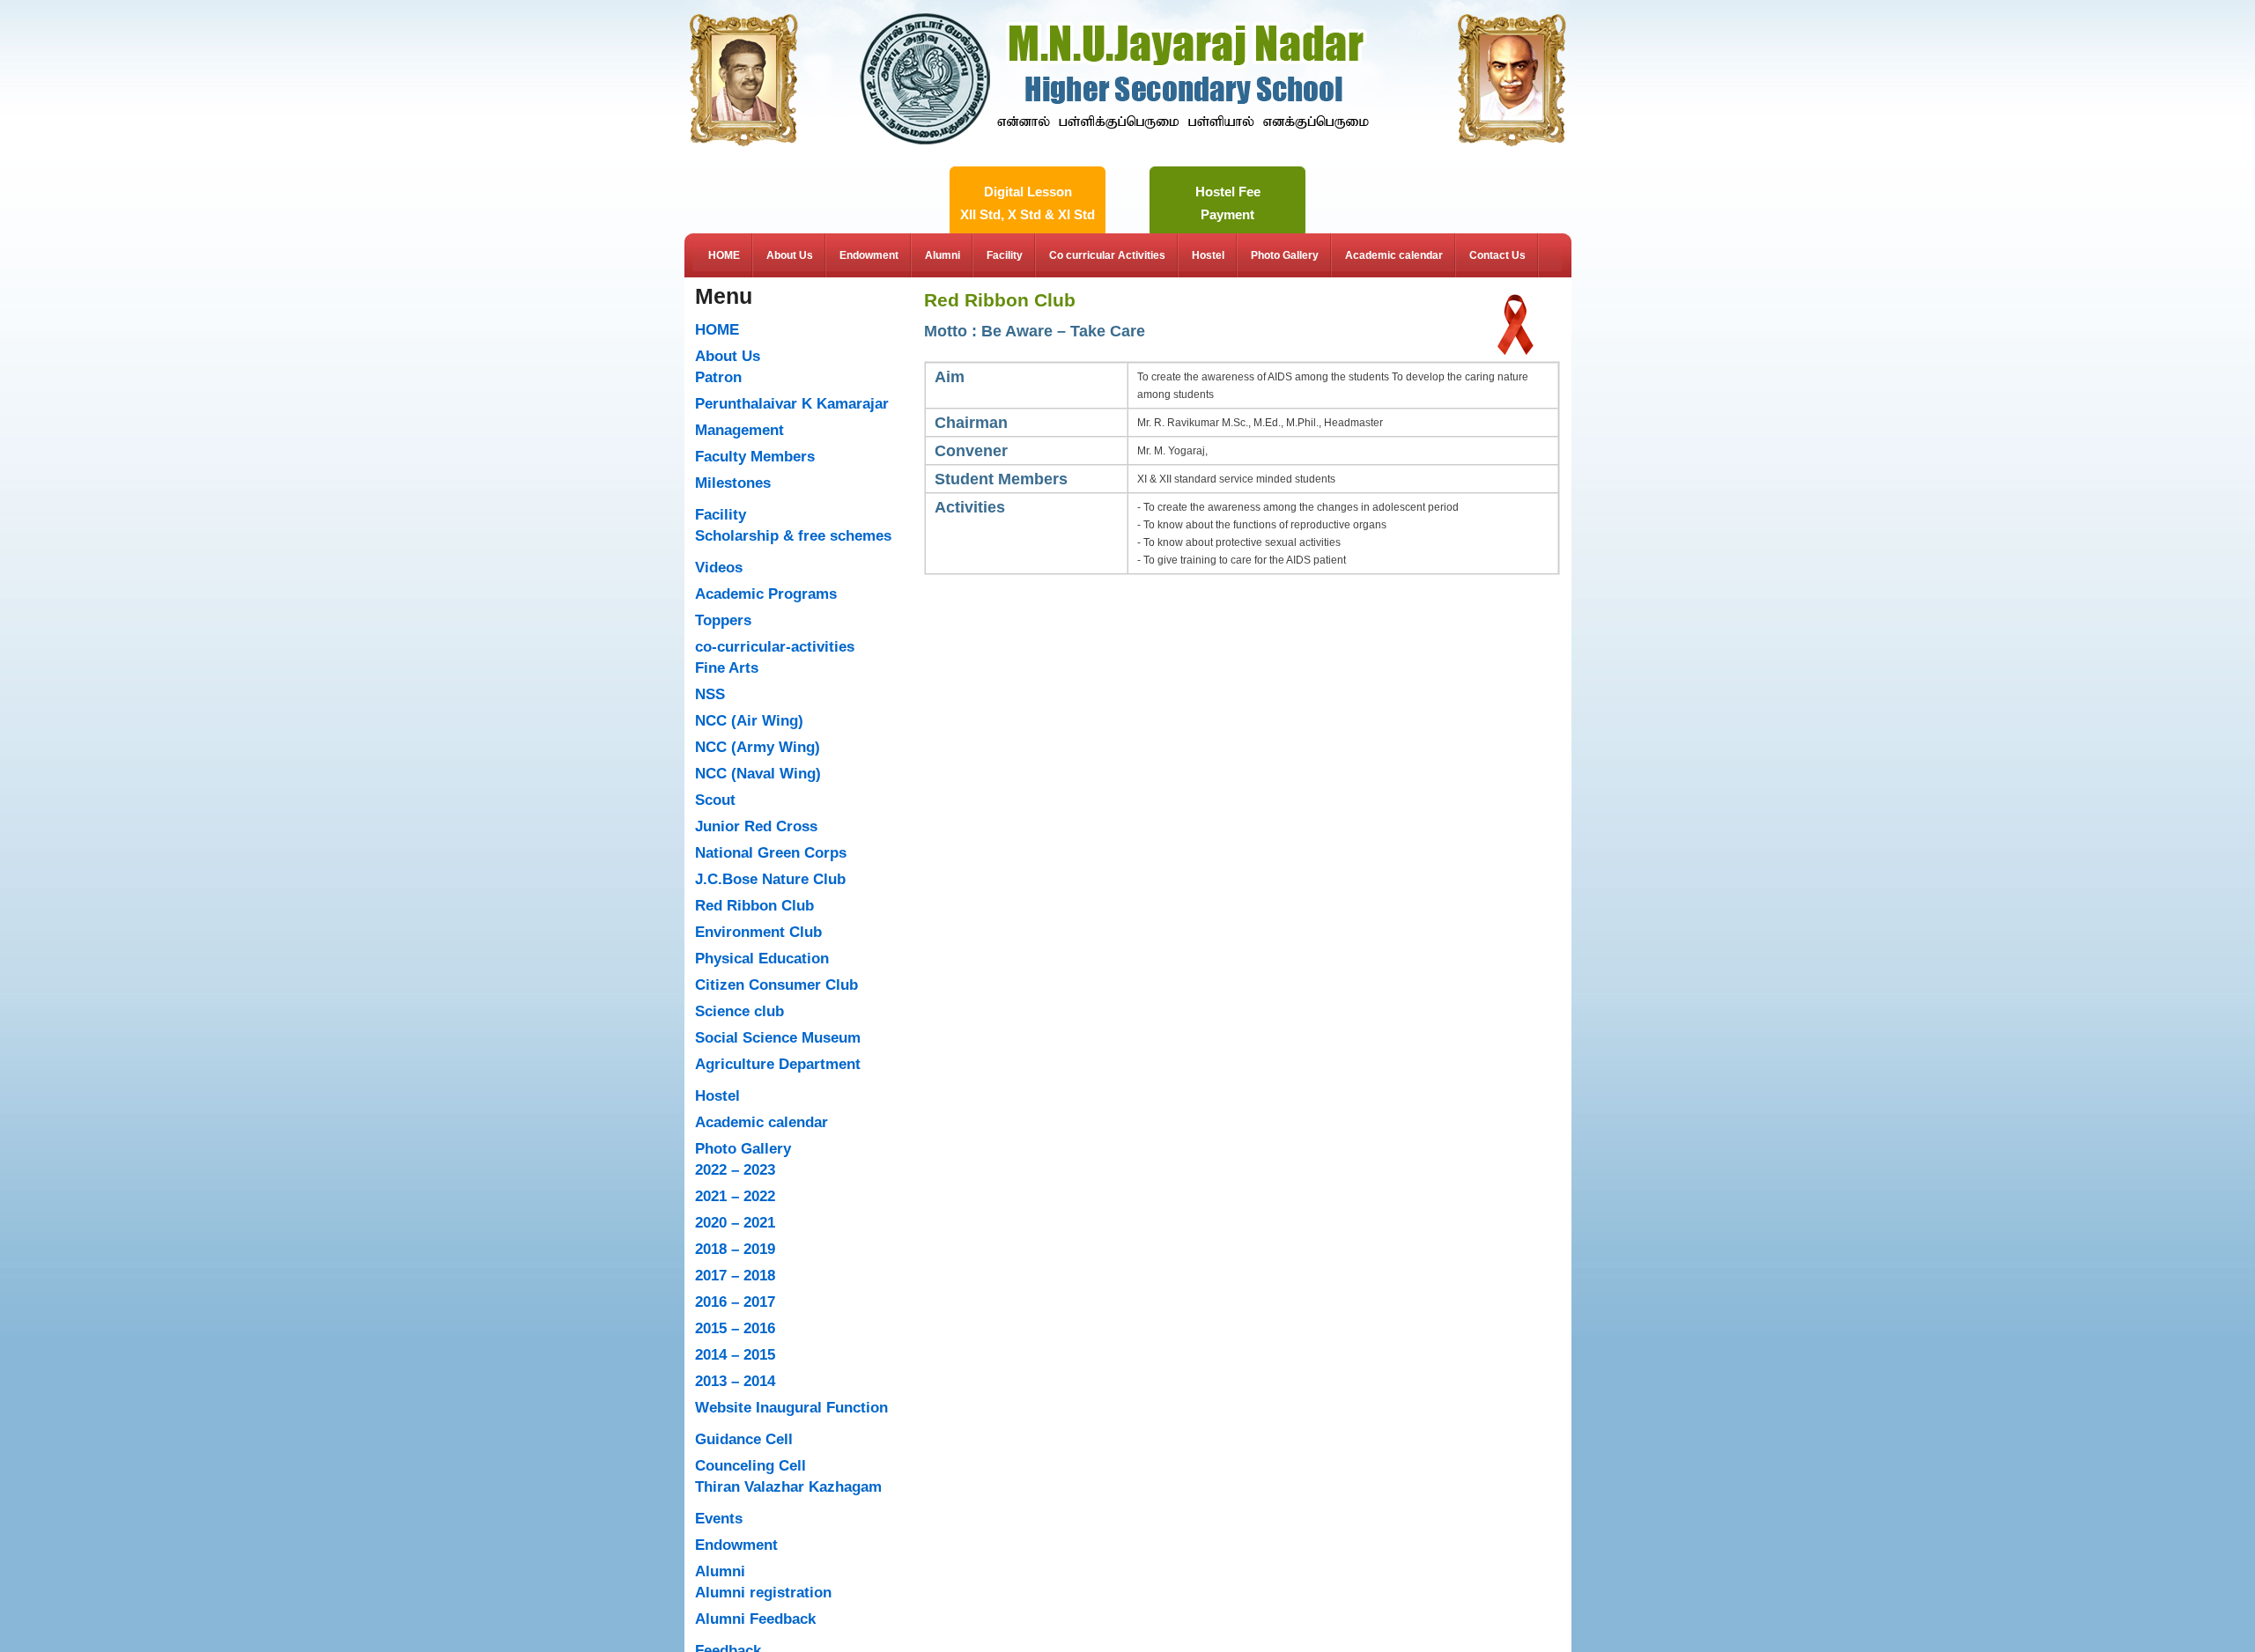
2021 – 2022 (735, 1196)
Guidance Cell (744, 1439)
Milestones (733, 483)
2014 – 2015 (735, 1355)
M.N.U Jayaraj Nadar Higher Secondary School (1114, 29)
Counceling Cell (750, 1466)
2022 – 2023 (735, 1170)
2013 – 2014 (735, 1381)
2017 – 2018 (735, 1276)
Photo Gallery (1285, 255)
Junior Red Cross (756, 826)
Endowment (869, 255)
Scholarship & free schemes (793, 536)
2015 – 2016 (735, 1328)
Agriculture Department (778, 1064)
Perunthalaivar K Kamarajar (792, 404)
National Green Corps (771, 853)
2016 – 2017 (735, 1302)
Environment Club (758, 932)
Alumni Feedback (755, 1619)
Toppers (723, 620)
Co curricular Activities (1107, 255)
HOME (724, 255)
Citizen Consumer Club (776, 985)
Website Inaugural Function (791, 1408)
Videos (719, 568)
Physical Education (762, 959)
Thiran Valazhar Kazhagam (788, 1487)
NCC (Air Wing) (749, 721)
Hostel (1208, 255)
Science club (739, 1011)
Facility (1005, 255)
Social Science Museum (778, 1038)
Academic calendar (1394, 255)
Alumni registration (763, 1593)
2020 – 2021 (735, 1223)
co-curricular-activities (775, 647)
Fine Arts (727, 668)
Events (719, 1519)
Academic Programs (766, 594)
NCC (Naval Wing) (758, 774)
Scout (715, 800)
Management (739, 430)
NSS (710, 694)
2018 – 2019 (735, 1249)
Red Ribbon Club (754, 906)
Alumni (943, 255)
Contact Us (1497, 255)
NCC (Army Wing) (758, 747)
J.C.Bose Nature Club (770, 879)
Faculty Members (755, 457)
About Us (790, 255)
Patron (718, 377)
